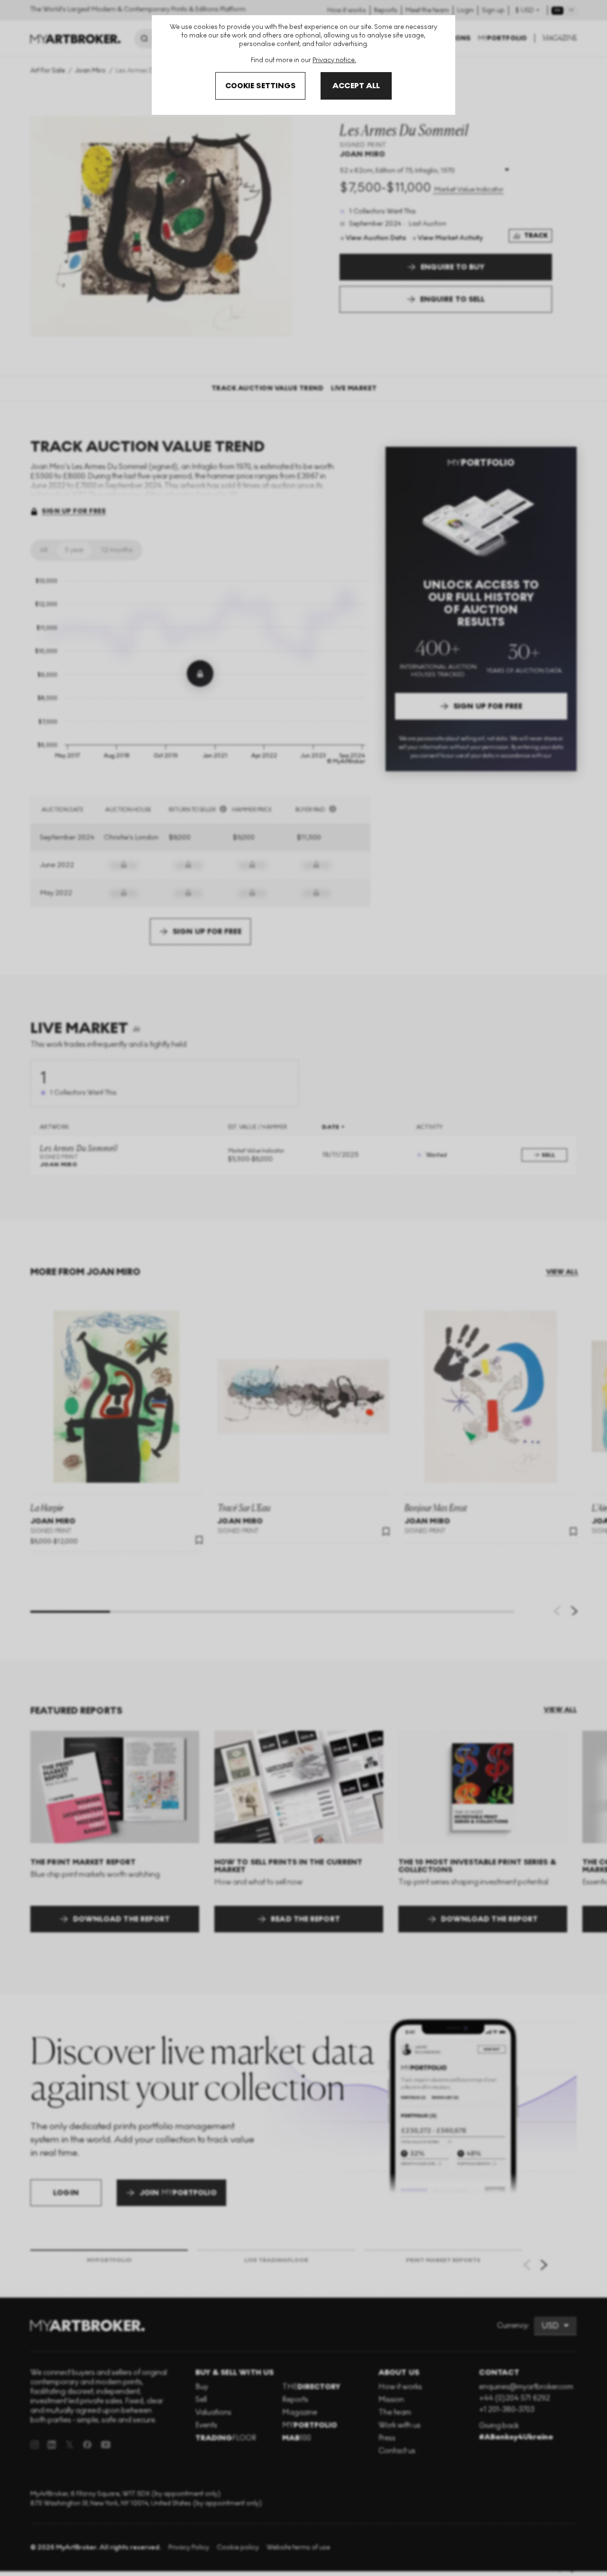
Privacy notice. (334, 60)
